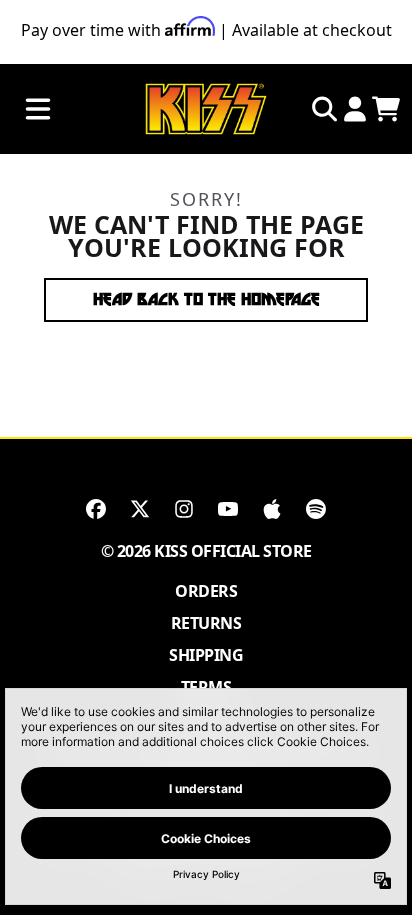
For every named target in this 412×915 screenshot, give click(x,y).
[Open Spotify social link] (316, 509)
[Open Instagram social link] (184, 509)
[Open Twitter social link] (140, 509)
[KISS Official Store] (206, 109)
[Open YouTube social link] (228, 509)
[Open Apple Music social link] (272, 509)
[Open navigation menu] (38, 109)
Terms (206, 687)
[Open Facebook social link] (96, 509)
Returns (206, 623)
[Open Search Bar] (323, 109)
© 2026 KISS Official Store (206, 551)
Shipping (206, 655)
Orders (206, 591)
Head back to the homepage (206, 299)
